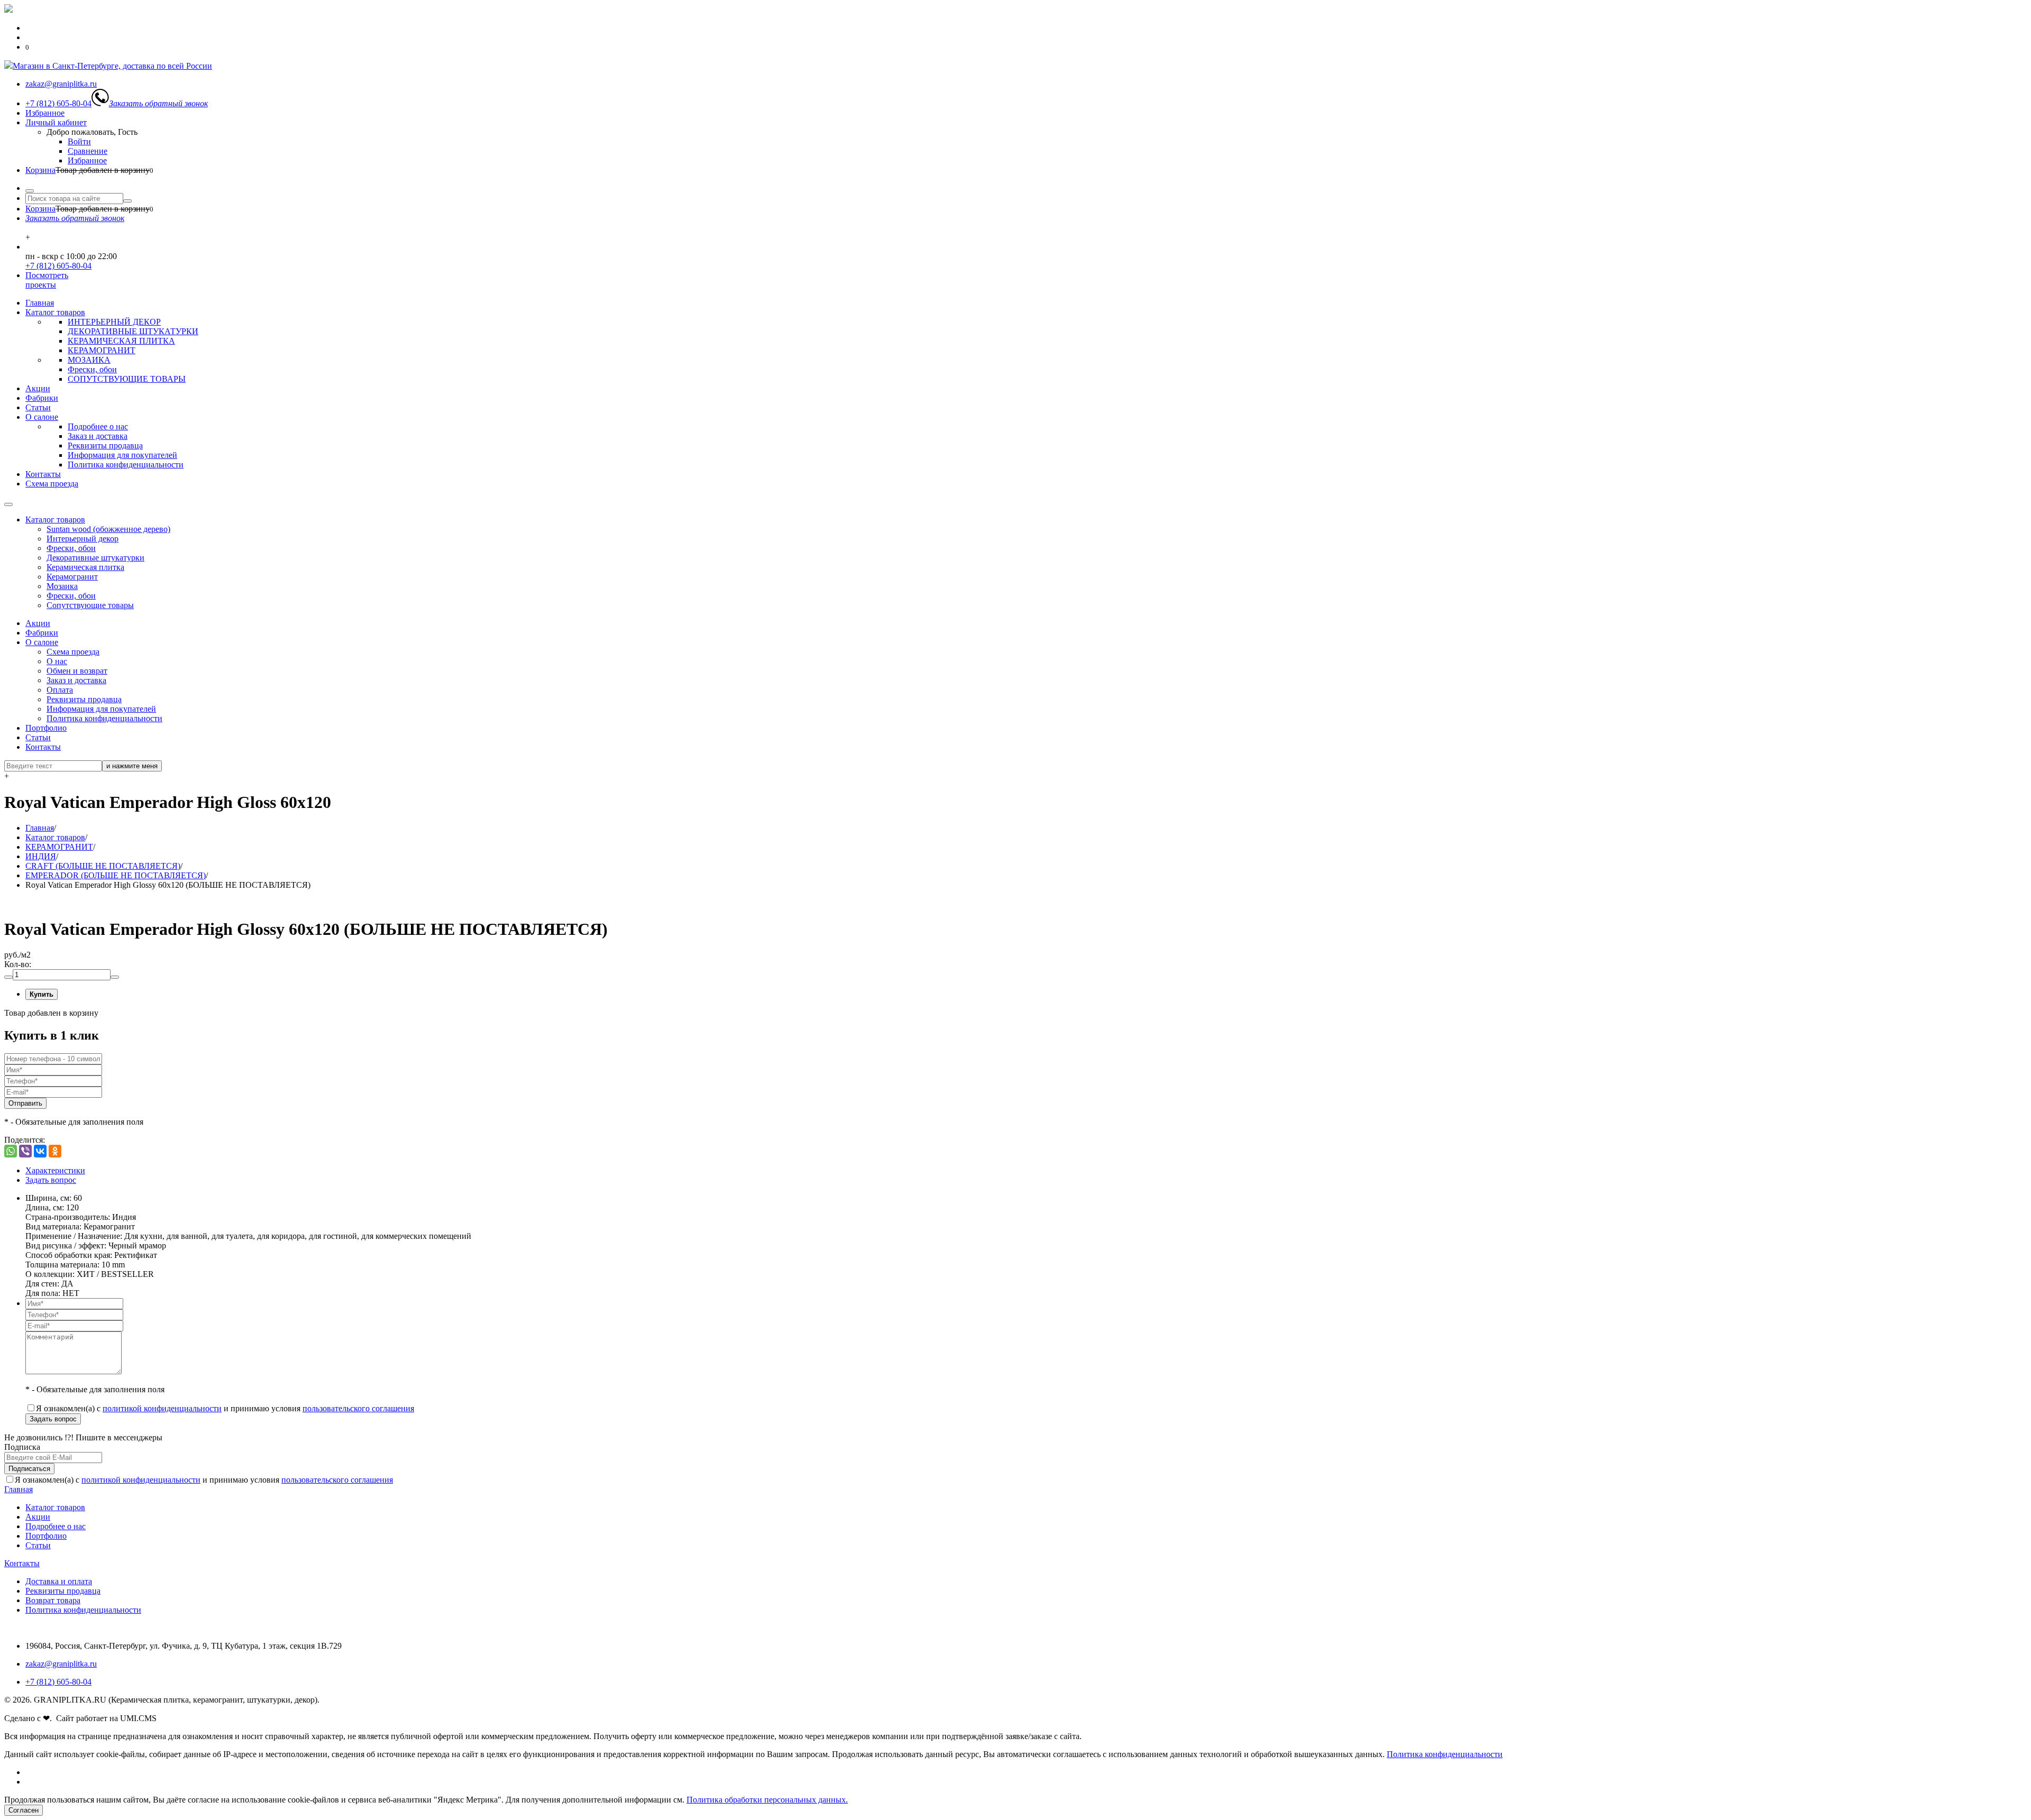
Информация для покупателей (122, 455)
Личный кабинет (56, 122)
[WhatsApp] (11, 1151)
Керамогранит (72, 577)
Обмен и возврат (77, 671)
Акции (38, 388)
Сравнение (88, 151)
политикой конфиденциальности (162, 1408)
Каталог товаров (55, 312)
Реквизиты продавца (105, 445)
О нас (57, 661)
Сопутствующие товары (90, 605)
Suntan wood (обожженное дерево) (108, 529)
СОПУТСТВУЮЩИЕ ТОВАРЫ (127, 379)
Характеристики (55, 1170)
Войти (79, 141)
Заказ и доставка (98, 436)
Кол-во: (18, 964)
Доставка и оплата (59, 1581)
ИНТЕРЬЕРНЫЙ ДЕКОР (114, 322)
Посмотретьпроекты (47, 280)
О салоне (42, 417)
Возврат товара (53, 1600)
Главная (40, 303)
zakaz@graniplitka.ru (61, 1664)
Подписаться (29, 1469)
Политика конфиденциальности (126, 465)
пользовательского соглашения (358, 1408)
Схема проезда (52, 484)
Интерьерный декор (83, 539)
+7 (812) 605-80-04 (58, 266)
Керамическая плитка (85, 567)
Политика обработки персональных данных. (767, 1800)
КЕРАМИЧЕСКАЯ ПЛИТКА (121, 341)
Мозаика (62, 586)
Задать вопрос (51, 1180)
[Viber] (25, 1151)
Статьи (38, 407)
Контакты (43, 474)
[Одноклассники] (55, 1151)
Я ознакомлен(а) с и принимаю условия (225, 1408)
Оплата (60, 690)
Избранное (45, 113)
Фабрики (42, 398)
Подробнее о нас (98, 426)
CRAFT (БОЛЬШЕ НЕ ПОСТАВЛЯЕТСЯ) (103, 866)
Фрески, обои (92, 369)
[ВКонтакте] (40, 1151)
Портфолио (46, 728)
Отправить (25, 1103)
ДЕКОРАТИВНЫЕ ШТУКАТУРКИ (133, 331)
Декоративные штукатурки (95, 558)
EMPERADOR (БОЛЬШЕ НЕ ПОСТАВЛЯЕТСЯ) (116, 875)
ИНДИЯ (41, 856)
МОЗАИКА (89, 360)
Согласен (24, 1810)
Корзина (40, 170)
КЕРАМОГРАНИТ (102, 350)
